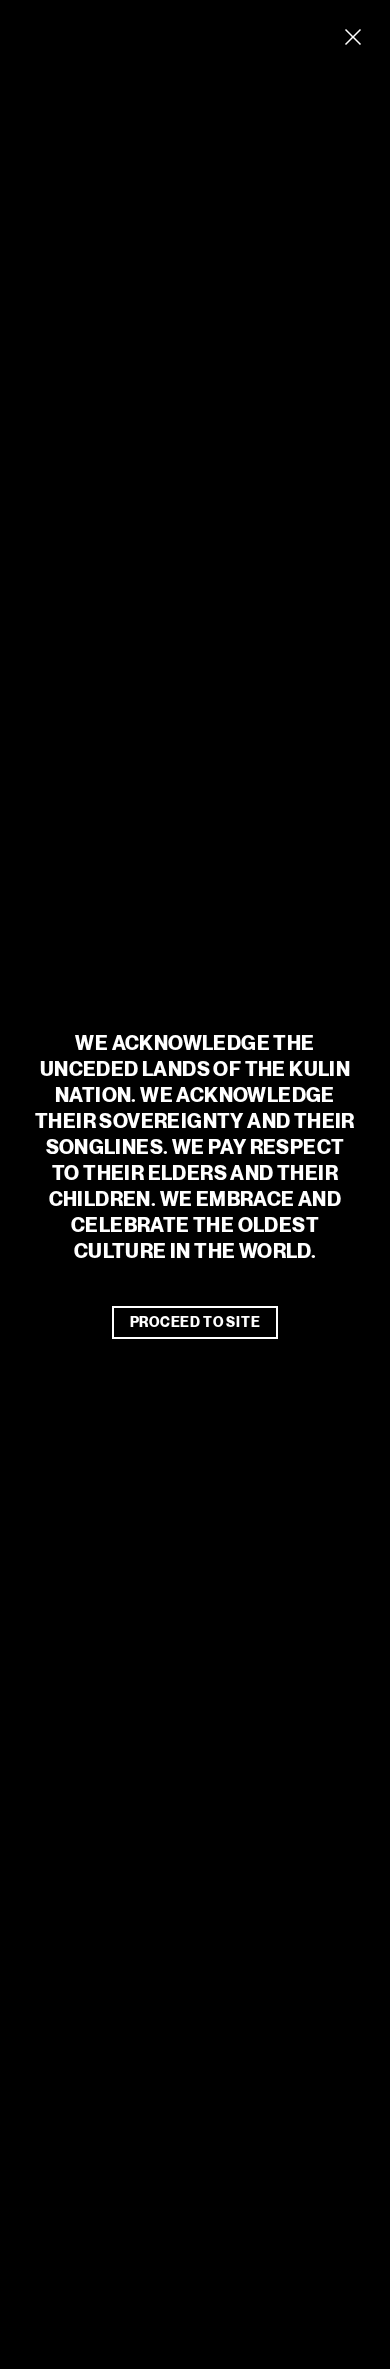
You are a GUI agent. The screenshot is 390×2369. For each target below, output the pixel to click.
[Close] (353, 37)
